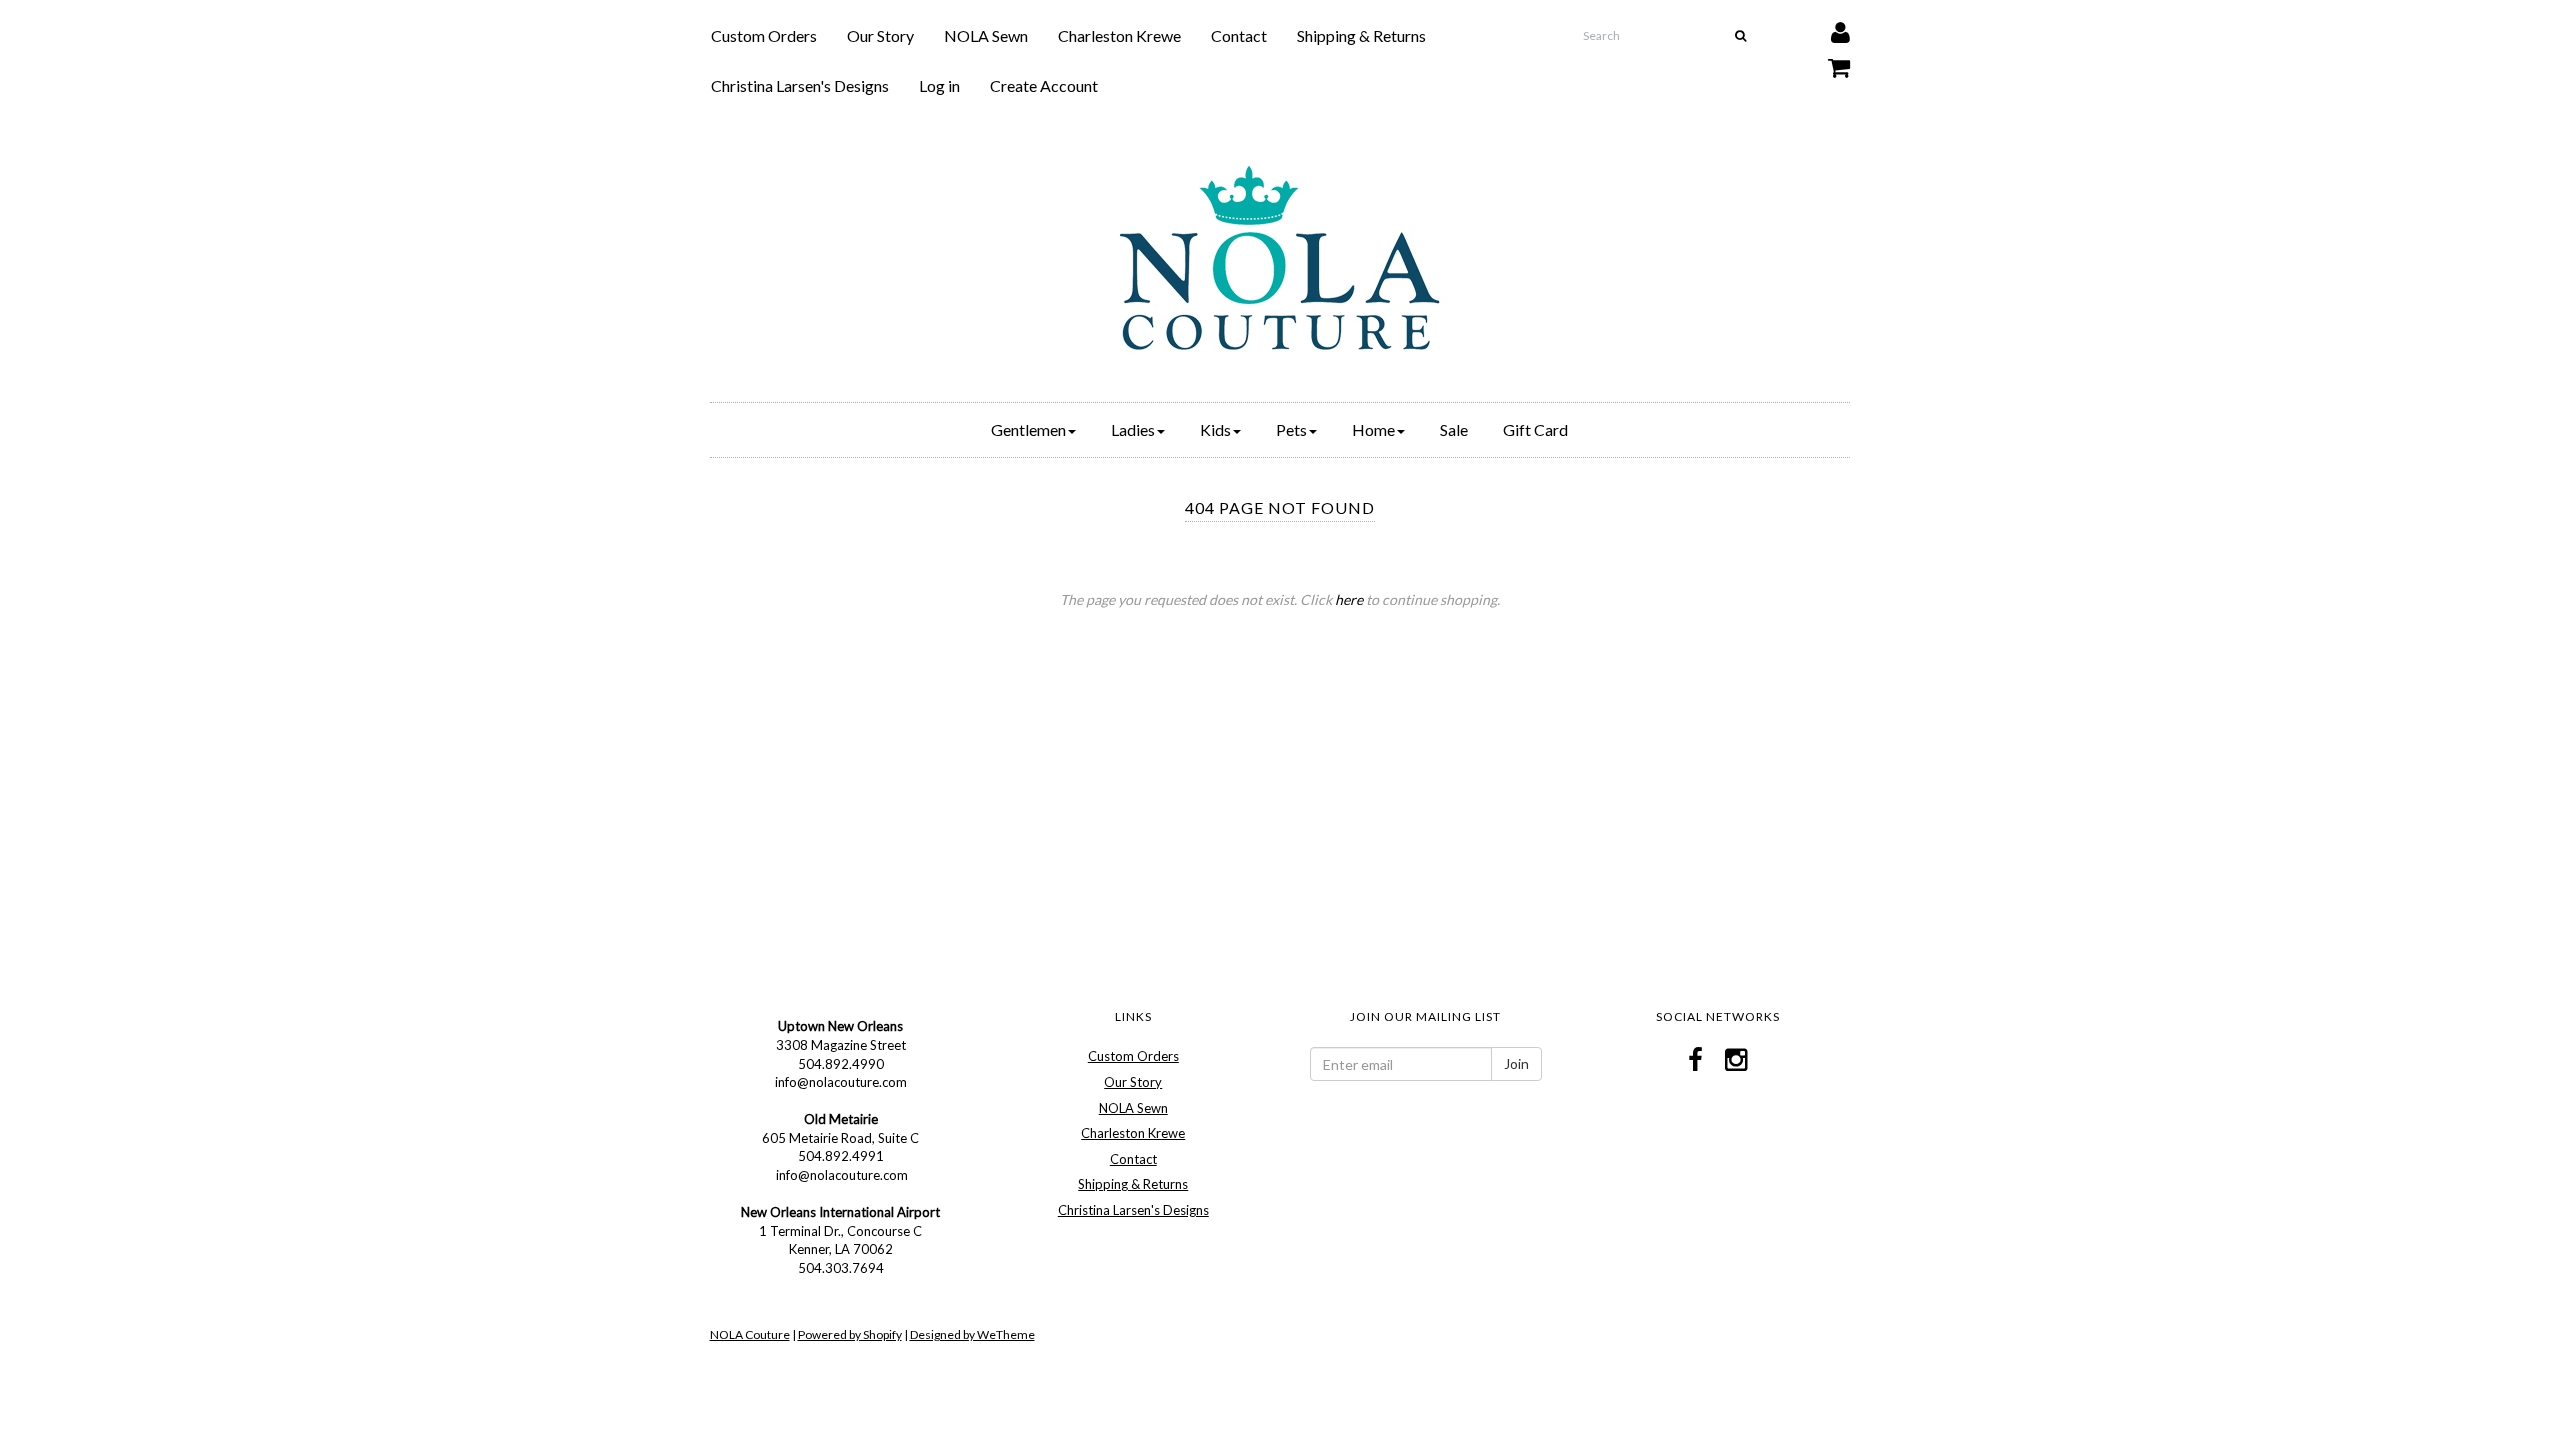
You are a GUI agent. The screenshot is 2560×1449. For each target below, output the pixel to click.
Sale (1454, 429)
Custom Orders (764, 35)
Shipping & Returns (1361, 35)
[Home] (1280, 258)
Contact (1239, 35)
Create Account (1044, 85)
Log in (939, 85)
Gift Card (1535, 429)
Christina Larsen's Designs (800, 85)
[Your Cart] (1826, 62)
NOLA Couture (750, 1334)
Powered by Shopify (850, 1334)
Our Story (880, 35)
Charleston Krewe (1119, 35)
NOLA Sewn (986, 35)
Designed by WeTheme (972, 1334)
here (1349, 599)
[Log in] (1828, 27)
